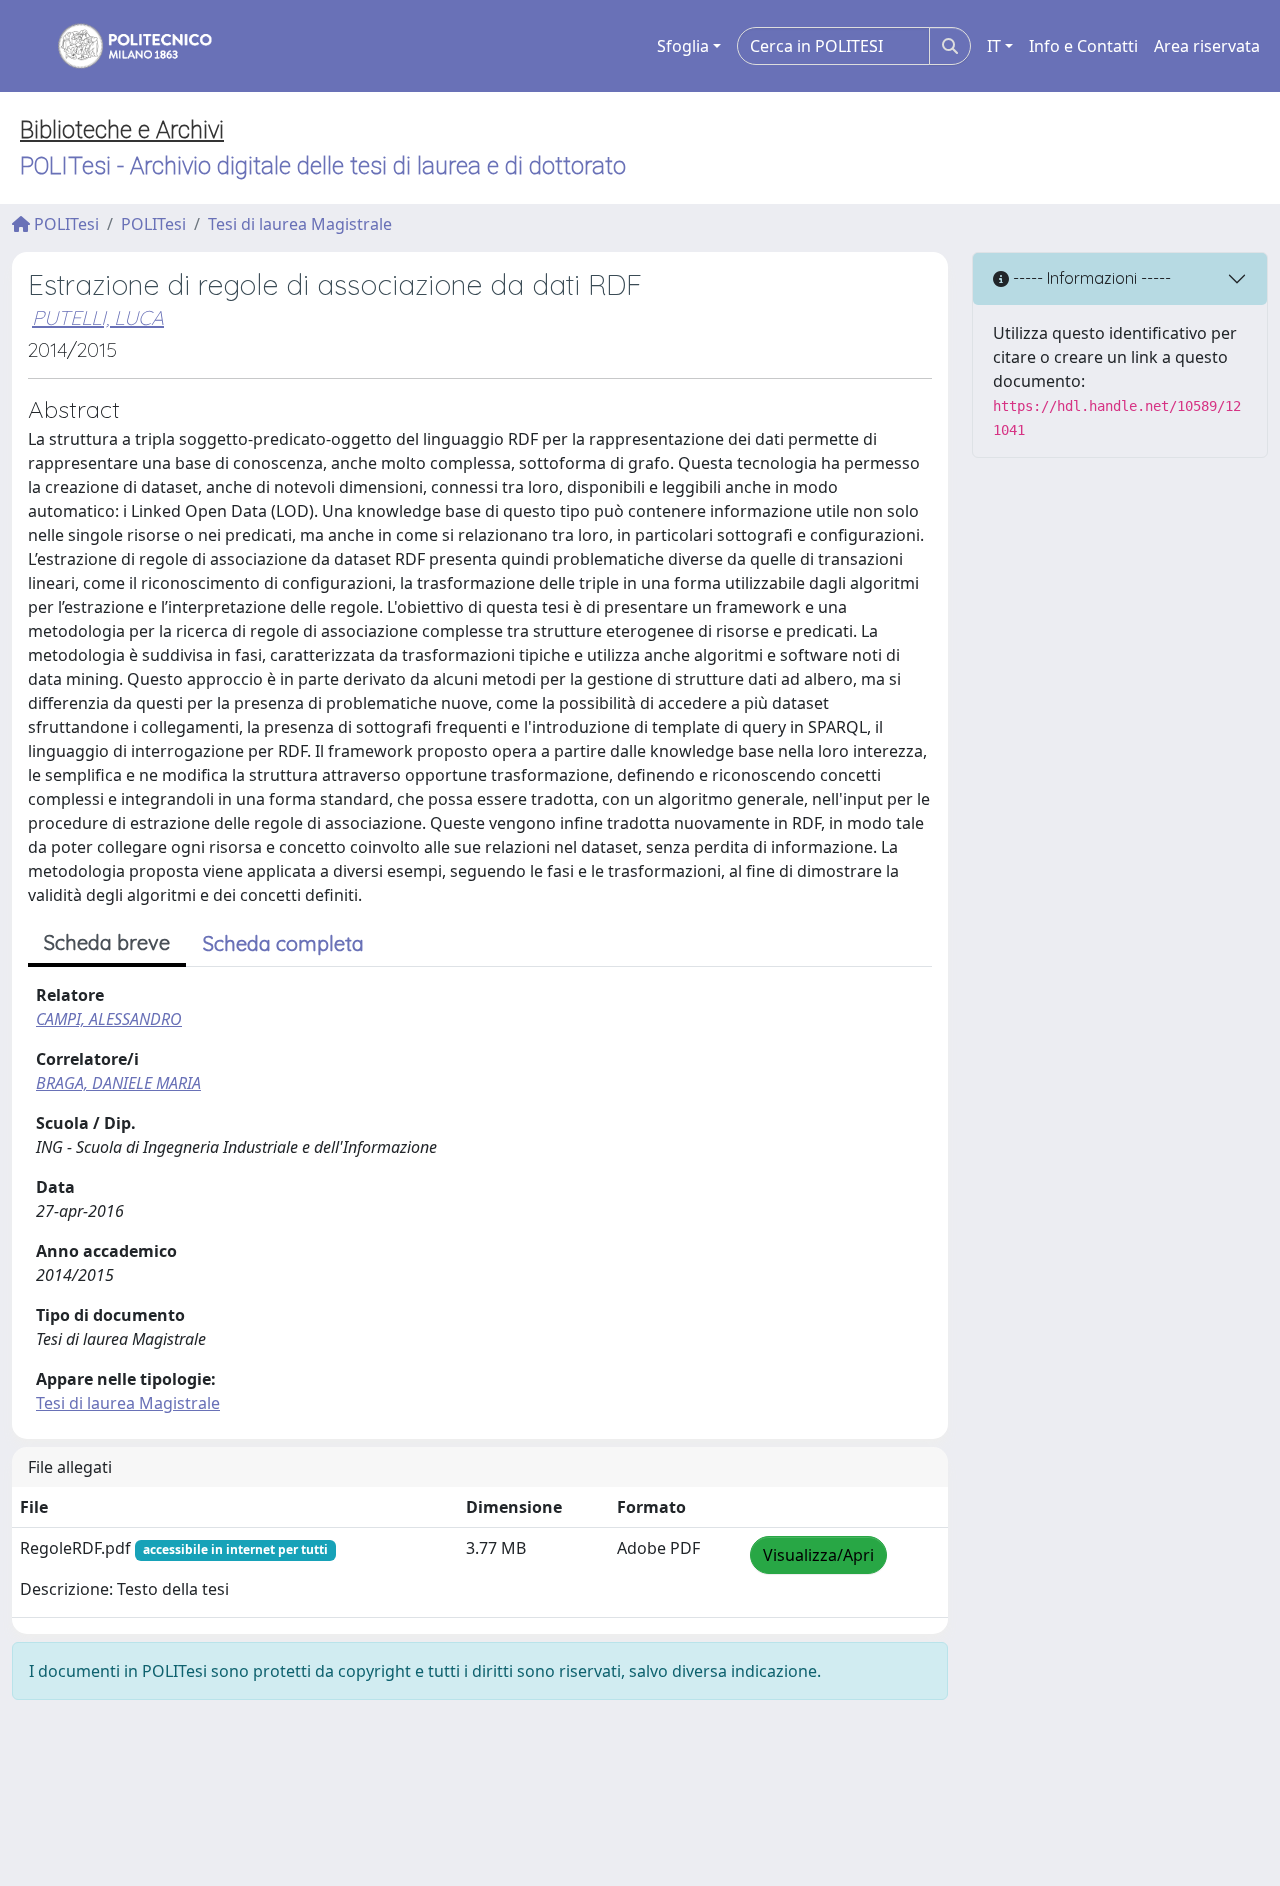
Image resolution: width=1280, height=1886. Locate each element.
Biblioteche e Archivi (122, 130)
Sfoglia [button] (683, 46)
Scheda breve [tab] (107, 942)
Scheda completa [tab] (283, 943)
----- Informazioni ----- (1090, 278)
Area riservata (1207, 46)
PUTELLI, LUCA (98, 317)
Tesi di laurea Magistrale (300, 224)
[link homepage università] (122, 46)
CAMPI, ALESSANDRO (109, 1019)
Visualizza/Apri (818, 1555)
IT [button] (994, 46)
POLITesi (64, 224)
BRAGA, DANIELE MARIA (118, 1083)
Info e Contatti (1083, 46)
